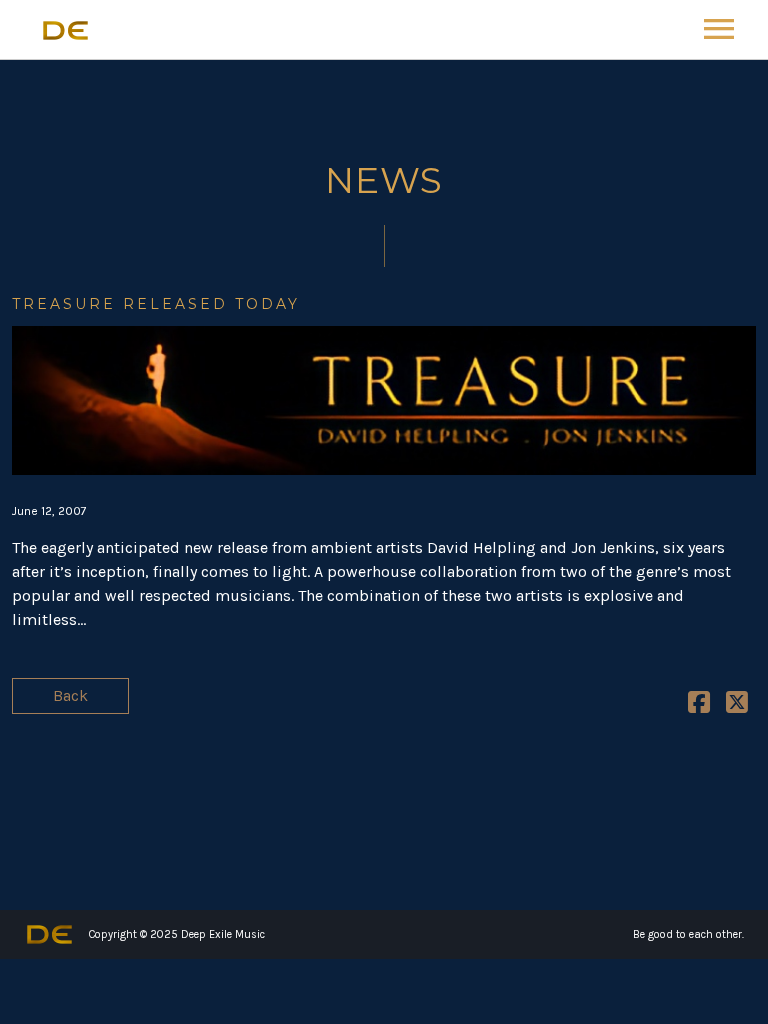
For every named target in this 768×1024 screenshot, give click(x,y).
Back (70, 695)
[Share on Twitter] (737, 705)
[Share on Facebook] (699, 705)
